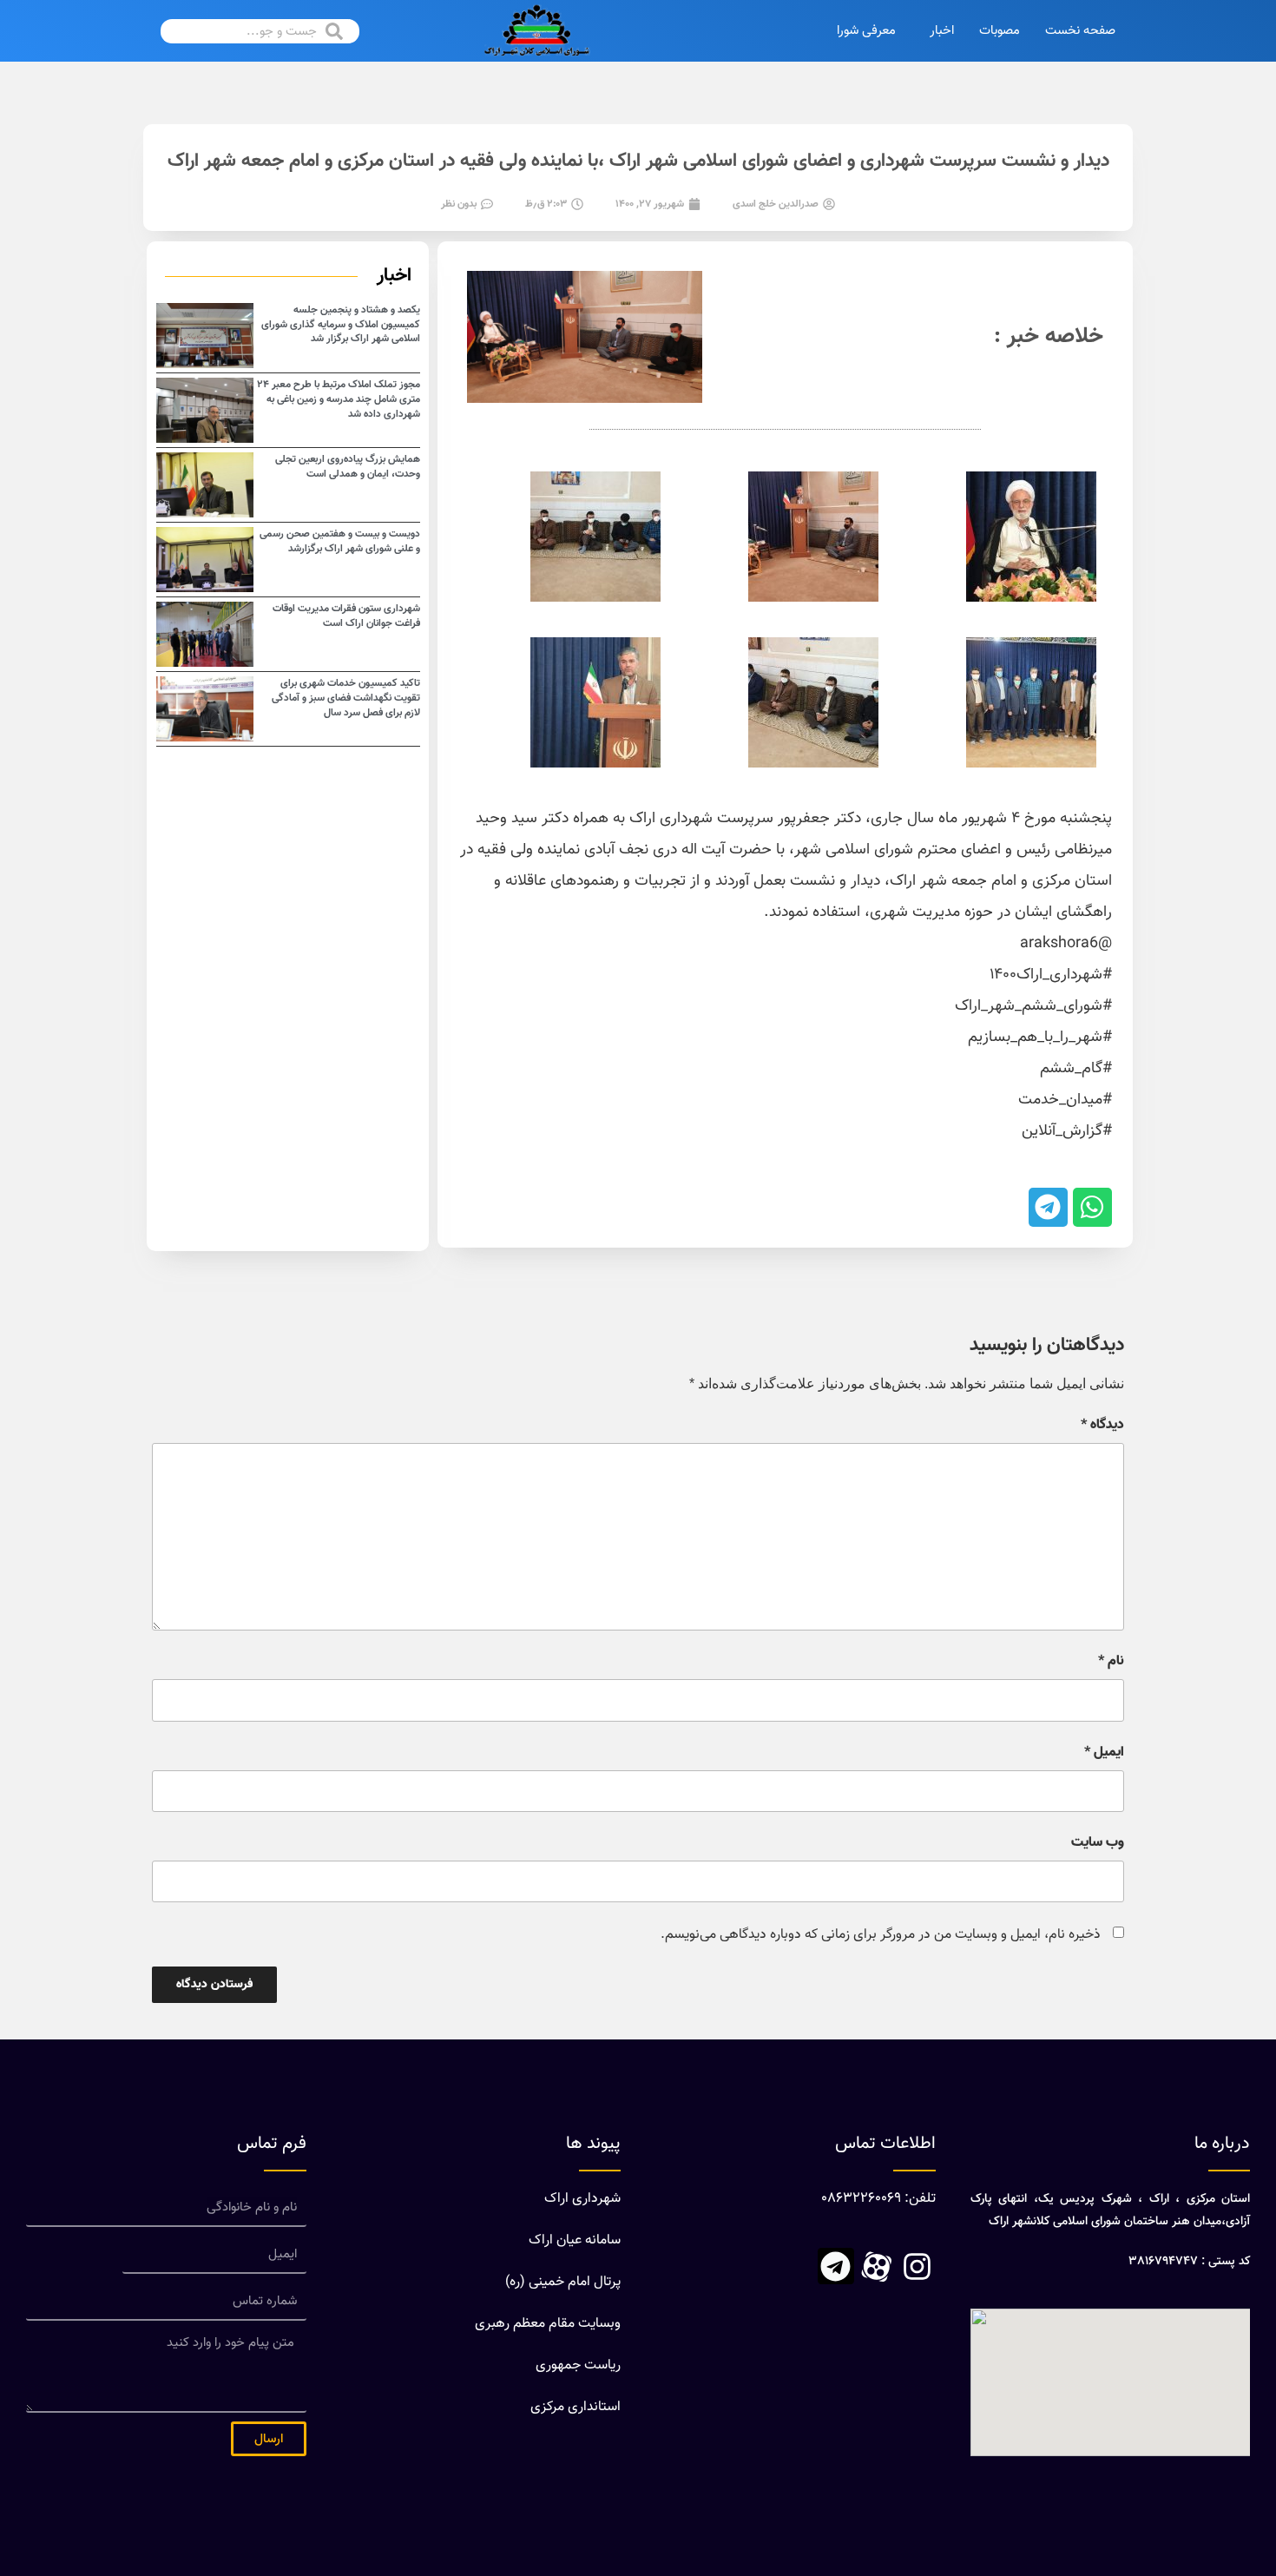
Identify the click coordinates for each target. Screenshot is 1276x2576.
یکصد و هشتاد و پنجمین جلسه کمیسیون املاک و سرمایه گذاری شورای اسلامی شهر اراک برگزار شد (341, 325)
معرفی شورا (866, 31)
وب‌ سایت (1098, 1843)
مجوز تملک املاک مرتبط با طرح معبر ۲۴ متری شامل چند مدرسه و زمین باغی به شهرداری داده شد (339, 399)
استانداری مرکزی (576, 2407)
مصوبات (1000, 31)
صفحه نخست (1080, 31)
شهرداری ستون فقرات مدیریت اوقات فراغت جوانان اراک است (346, 616)
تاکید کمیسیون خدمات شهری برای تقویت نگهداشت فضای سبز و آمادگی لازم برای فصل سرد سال (346, 698)
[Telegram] (836, 2266)
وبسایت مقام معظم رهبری (548, 2324)
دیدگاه (1102, 1426)
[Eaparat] (877, 2266)
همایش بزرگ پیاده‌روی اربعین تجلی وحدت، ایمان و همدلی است (348, 467)
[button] (1092, 1207)
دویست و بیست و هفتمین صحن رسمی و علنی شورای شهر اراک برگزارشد (340, 541)
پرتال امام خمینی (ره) (563, 2282)
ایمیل (1104, 1753)
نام (1111, 1662)
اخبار (942, 31)
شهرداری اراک (582, 2199)
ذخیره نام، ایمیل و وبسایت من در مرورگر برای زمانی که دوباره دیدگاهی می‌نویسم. (881, 1935)
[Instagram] (918, 2266)
